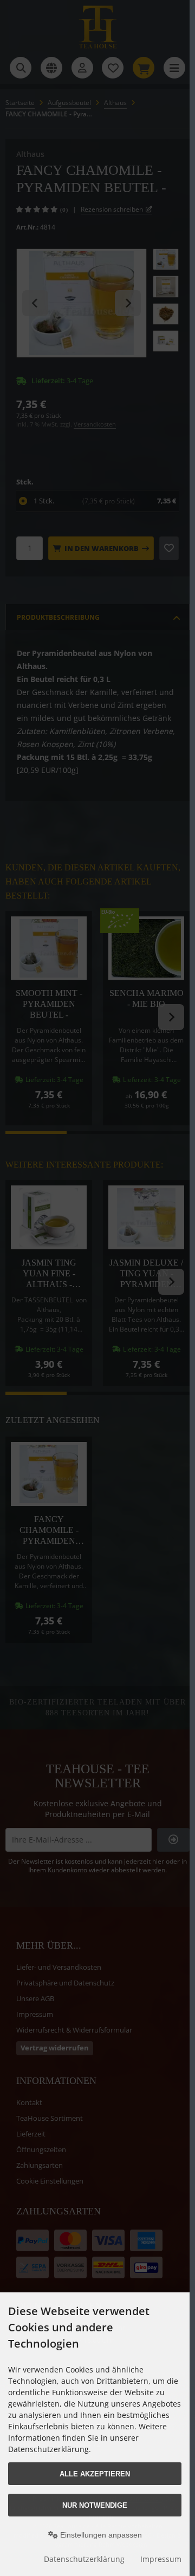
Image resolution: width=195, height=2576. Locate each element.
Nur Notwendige (95, 2505)
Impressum (161, 2559)
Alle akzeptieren (95, 2474)
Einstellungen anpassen (100, 2535)
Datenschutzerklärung (84, 2559)
